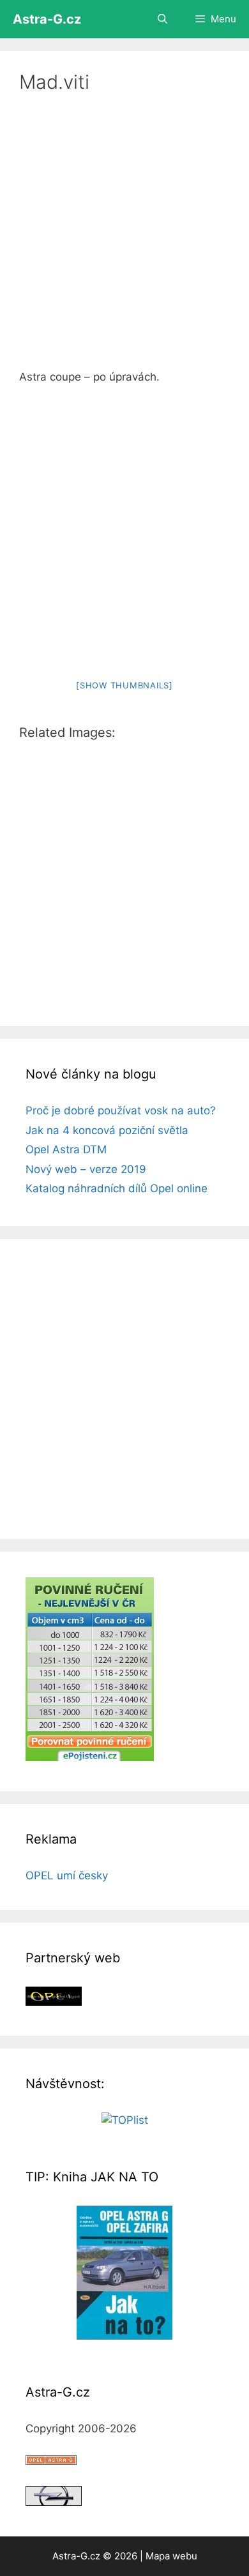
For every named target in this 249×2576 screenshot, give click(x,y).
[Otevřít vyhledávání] (162, 19)
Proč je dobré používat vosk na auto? (121, 1110)
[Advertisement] (124, 239)
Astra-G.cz (47, 19)
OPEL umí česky (67, 1875)
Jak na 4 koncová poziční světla (107, 1130)
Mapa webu (171, 2556)
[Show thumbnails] (124, 685)
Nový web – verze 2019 (86, 1169)
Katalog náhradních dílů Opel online (117, 1188)
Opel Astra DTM (66, 1149)
